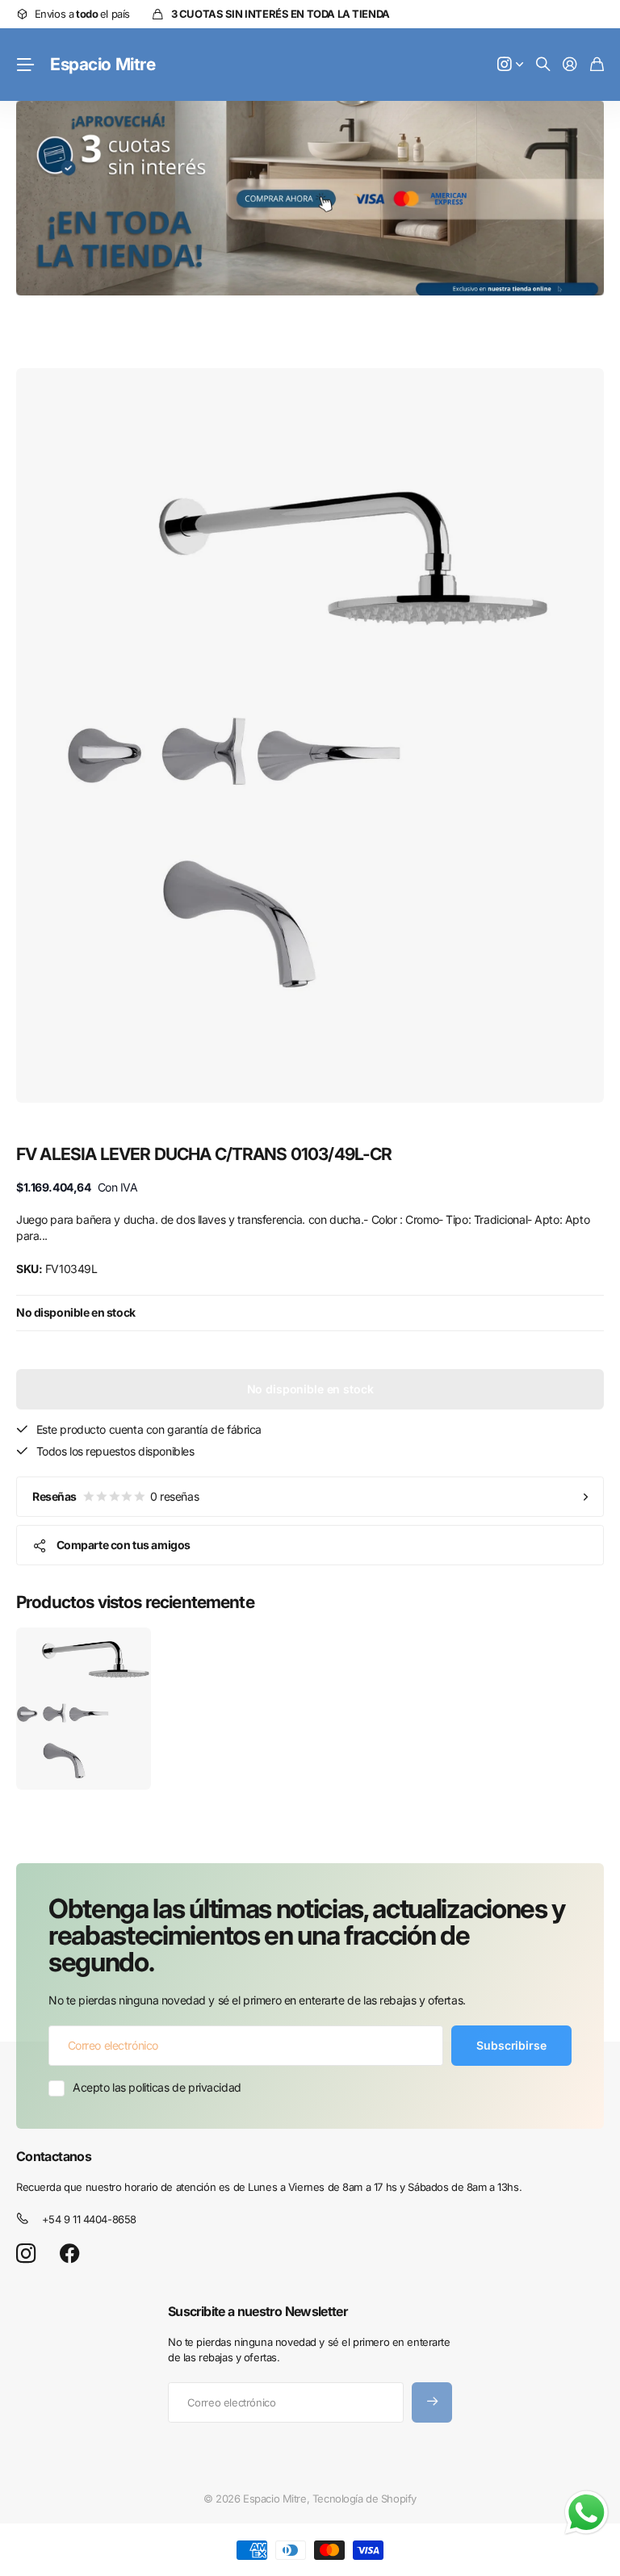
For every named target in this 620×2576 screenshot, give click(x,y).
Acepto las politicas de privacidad (157, 2087)
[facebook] (70, 2254)
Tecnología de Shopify (364, 2499)
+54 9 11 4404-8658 (89, 2219)
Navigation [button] (25, 65)
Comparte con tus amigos (124, 1545)
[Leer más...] (510, 65)
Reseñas (115, 1496)
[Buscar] (543, 65)
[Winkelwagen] (597, 65)
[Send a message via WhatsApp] (586, 2513)
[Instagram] (26, 2253)
